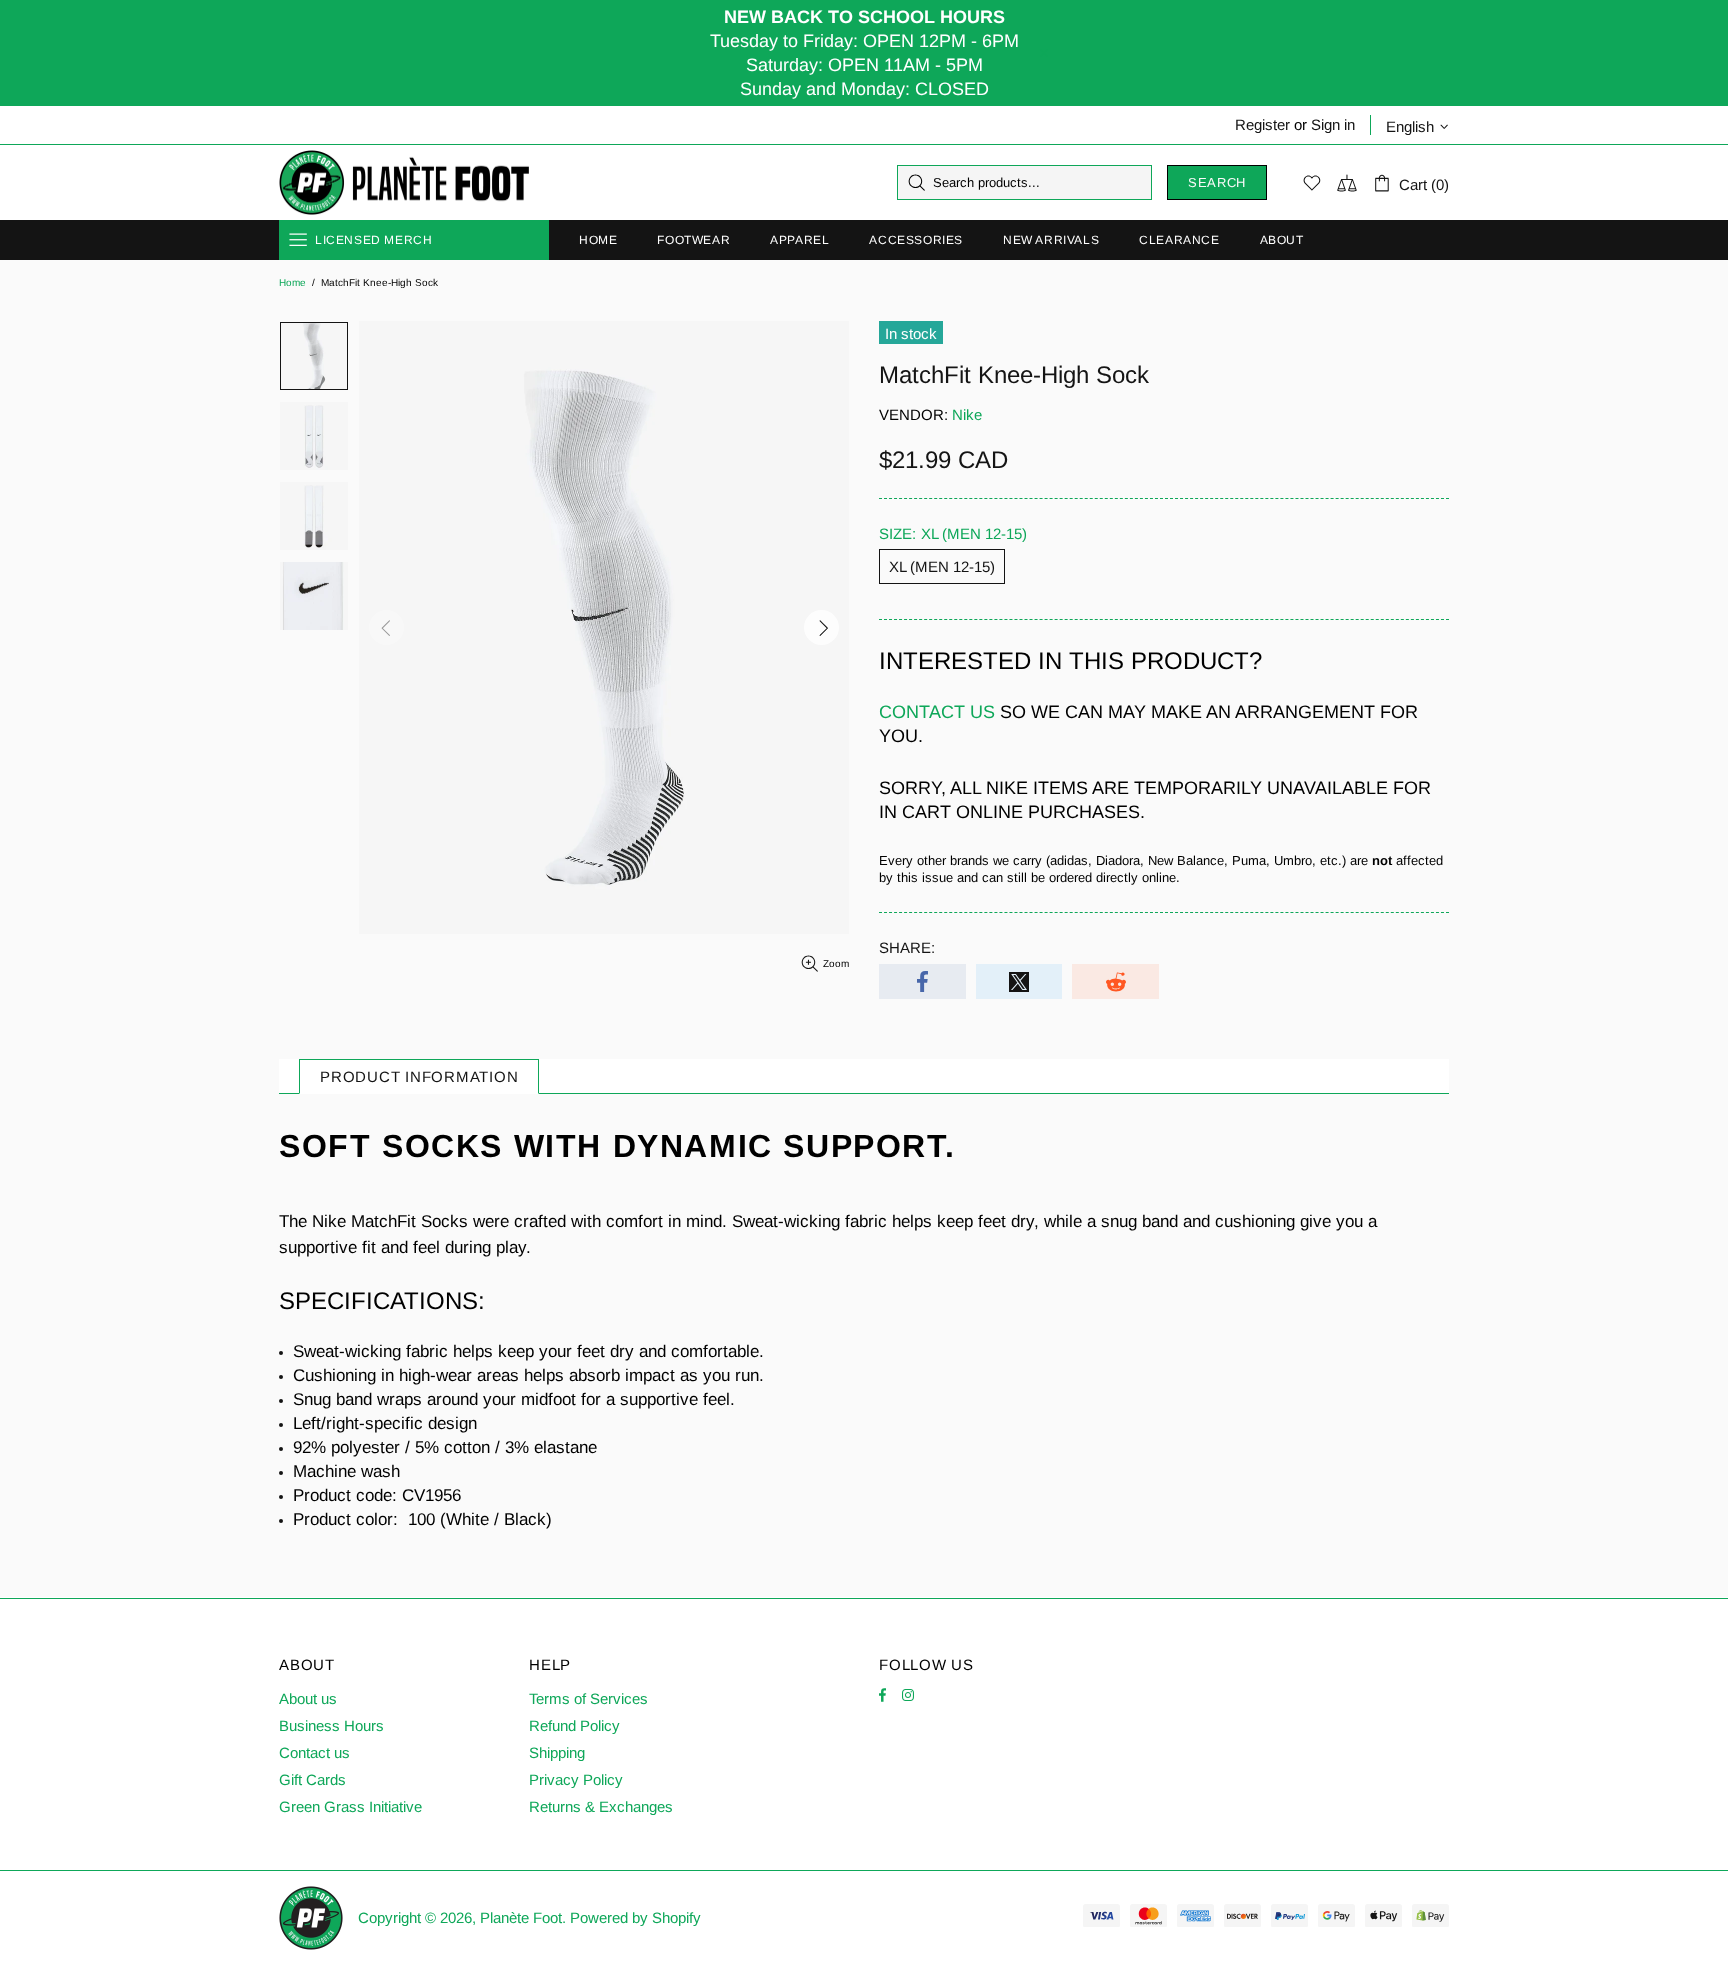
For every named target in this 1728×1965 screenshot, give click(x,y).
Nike (967, 414)
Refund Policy (574, 1725)
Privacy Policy (576, 1779)
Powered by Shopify (635, 1917)
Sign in (1333, 124)
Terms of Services (588, 1698)
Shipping (557, 1752)
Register (1262, 124)
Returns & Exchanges (601, 1806)
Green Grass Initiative (350, 1806)
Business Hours (331, 1725)
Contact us (314, 1752)
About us (308, 1698)
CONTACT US (937, 712)
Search (1217, 182)
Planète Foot (404, 183)
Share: (907, 947)
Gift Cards (312, 1779)
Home (292, 282)
